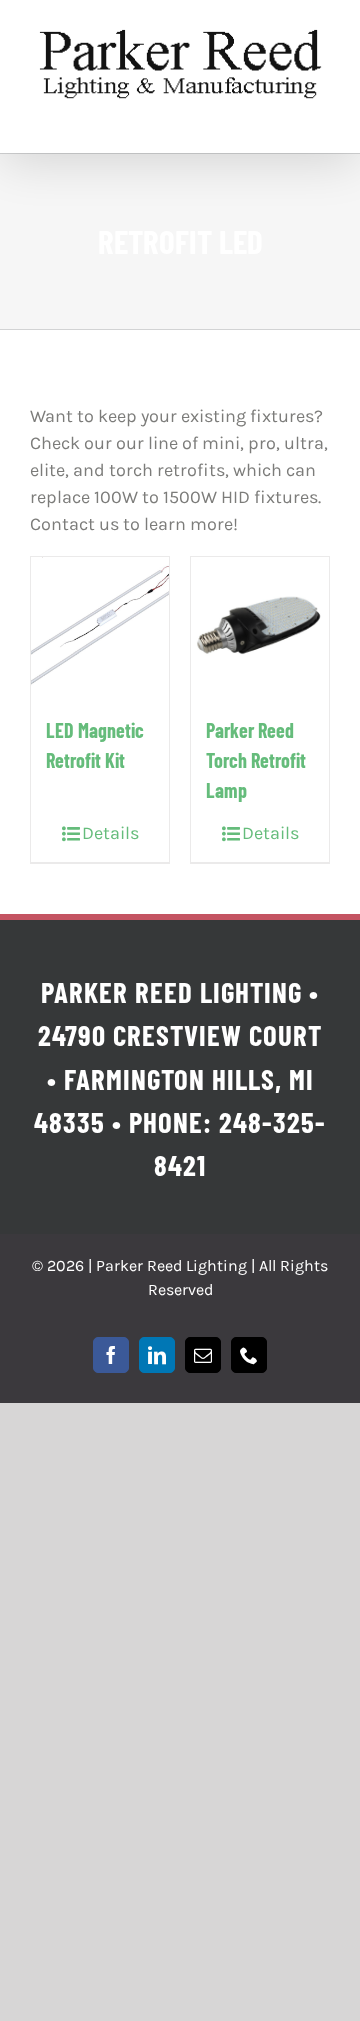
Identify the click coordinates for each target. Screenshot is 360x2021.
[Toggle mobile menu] (319, 122)
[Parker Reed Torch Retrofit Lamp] (260, 626)
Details (110, 833)
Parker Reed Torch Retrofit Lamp (256, 760)
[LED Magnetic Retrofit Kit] (100, 626)
